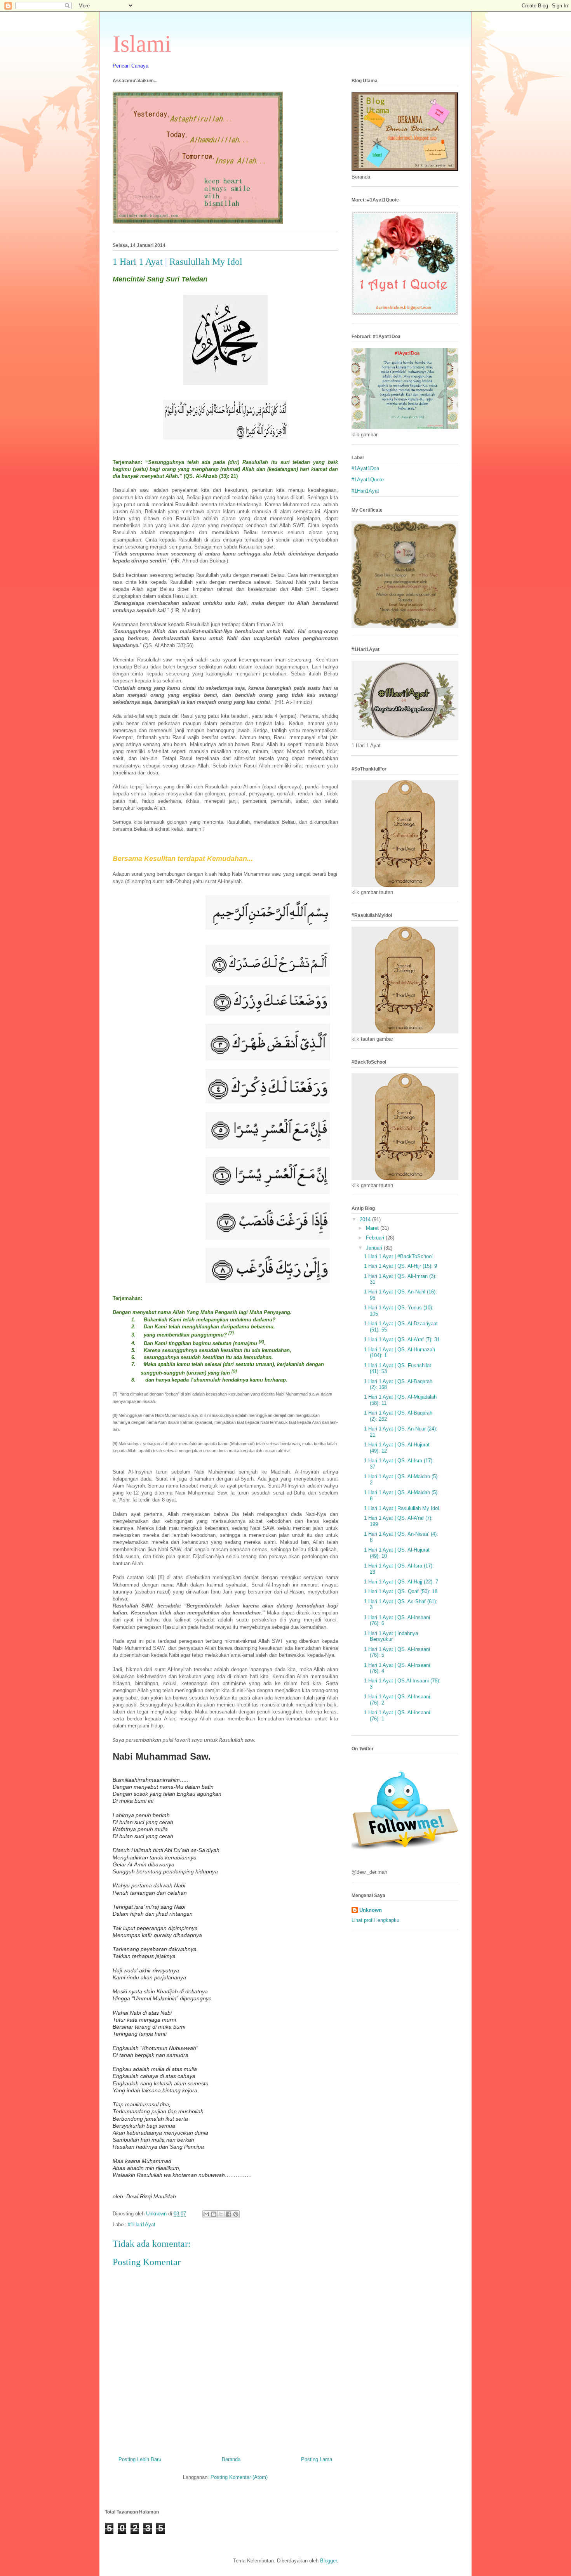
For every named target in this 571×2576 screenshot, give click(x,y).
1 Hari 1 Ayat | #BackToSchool (398, 1256)
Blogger (328, 2561)
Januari (375, 1248)
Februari (376, 1238)
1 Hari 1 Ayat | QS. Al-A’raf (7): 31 (402, 1339)
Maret (373, 1228)
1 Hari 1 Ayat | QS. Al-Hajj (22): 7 (401, 1582)
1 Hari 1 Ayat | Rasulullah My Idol (401, 1508)
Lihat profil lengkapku (375, 1920)
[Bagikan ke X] (221, 2214)
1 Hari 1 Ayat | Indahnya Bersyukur (391, 1636)
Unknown (371, 1910)
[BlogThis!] (214, 2214)
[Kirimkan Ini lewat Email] (206, 2214)
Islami (142, 44)
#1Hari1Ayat (142, 2224)
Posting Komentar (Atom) (239, 2477)
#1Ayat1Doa (365, 468)
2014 (366, 1219)
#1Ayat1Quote (368, 480)
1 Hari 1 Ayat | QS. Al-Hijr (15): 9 (400, 1266)
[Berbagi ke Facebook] (228, 2214)
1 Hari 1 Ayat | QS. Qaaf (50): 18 (401, 1591)
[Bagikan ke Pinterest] (236, 2214)
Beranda (231, 2459)
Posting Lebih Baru (140, 2459)
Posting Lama (317, 2459)
